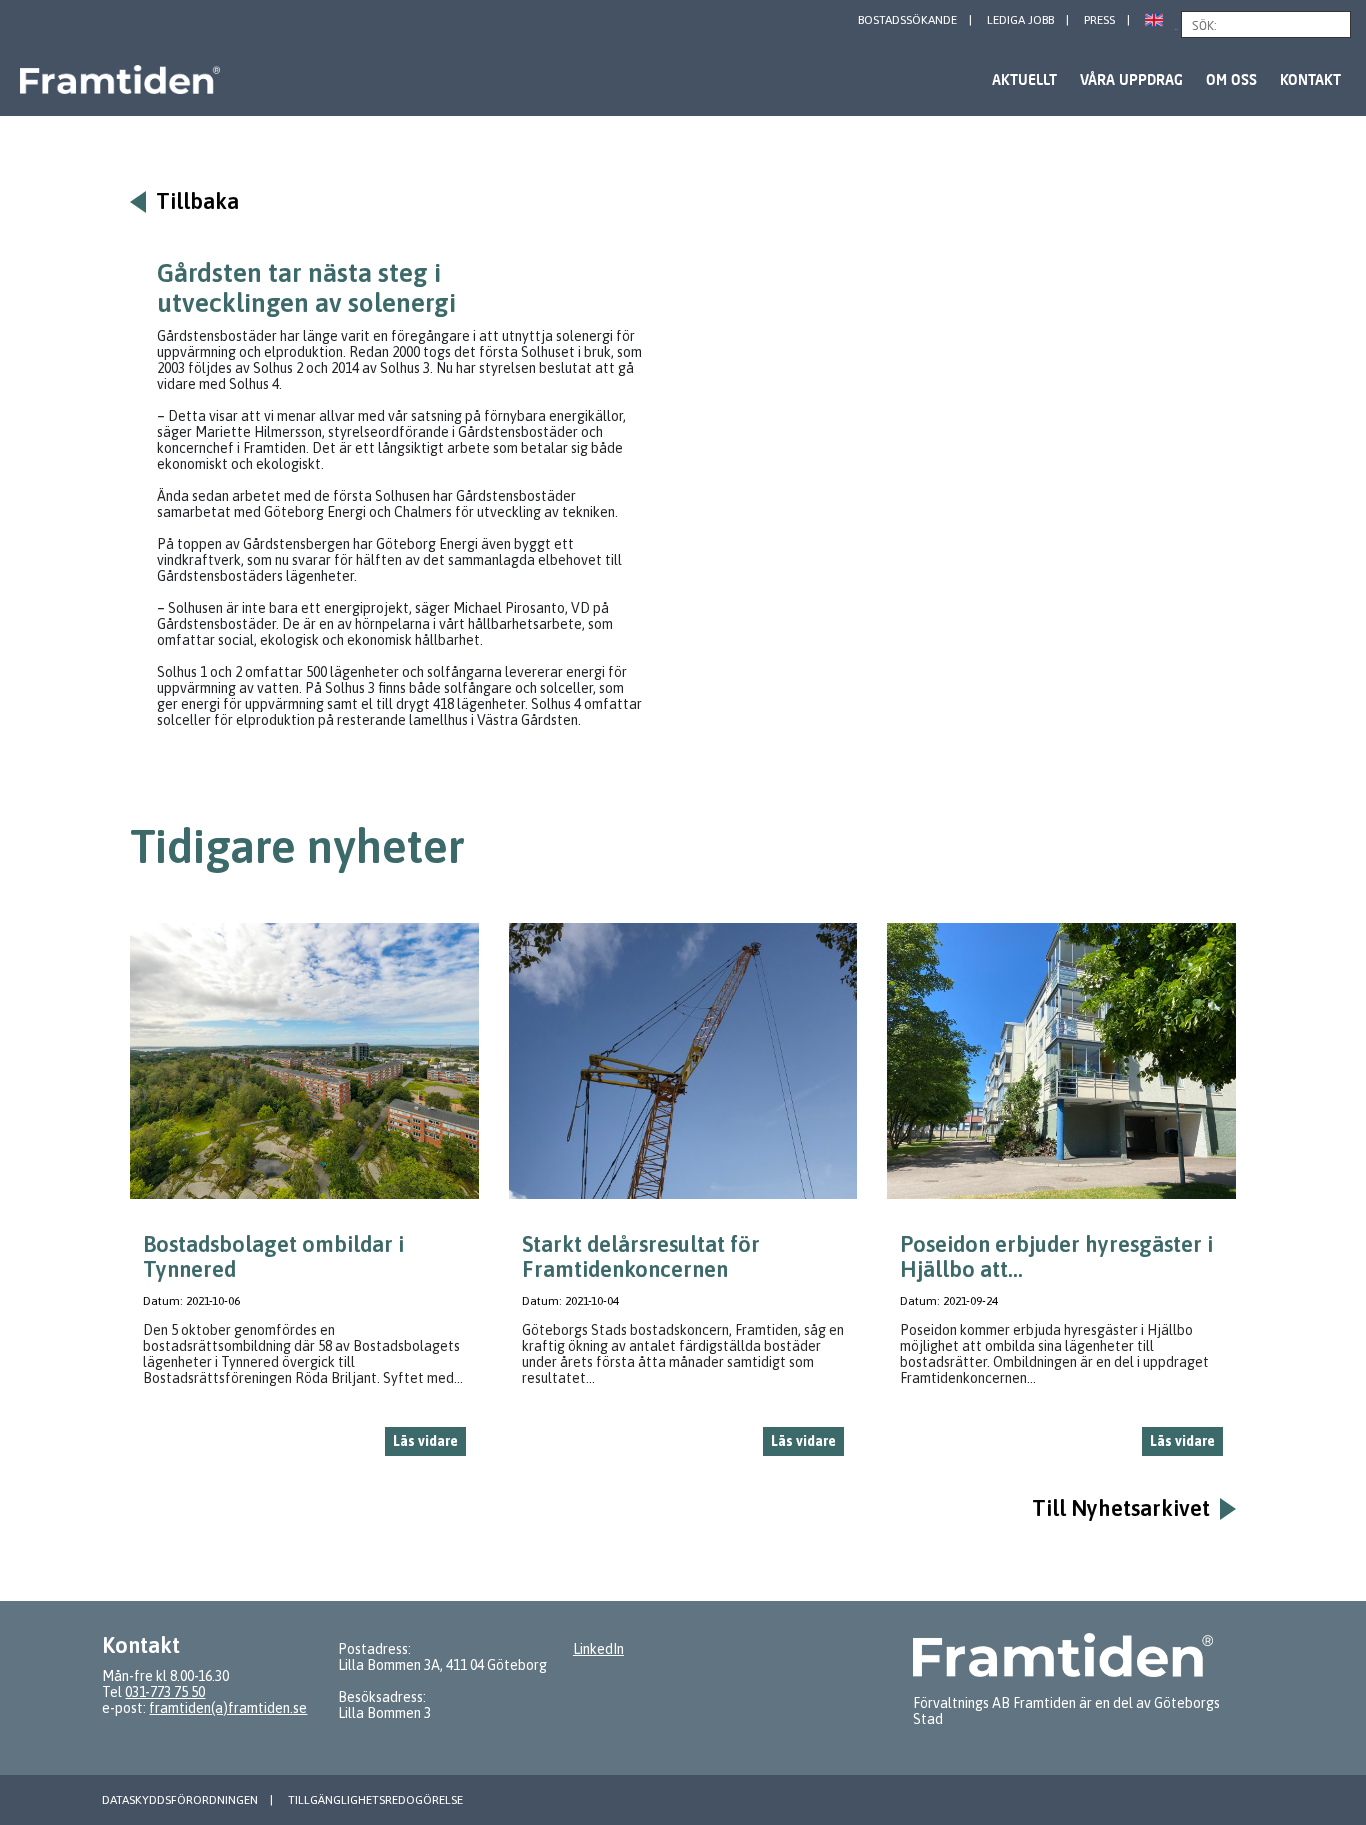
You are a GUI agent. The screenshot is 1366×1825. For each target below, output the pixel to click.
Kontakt (1310, 79)
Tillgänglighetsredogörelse (375, 1800)
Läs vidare (425, 1441)
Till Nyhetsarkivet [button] (1121, 1508)
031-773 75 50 (165, 1692)
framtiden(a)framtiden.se (228, 1708)
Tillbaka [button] (197, 201)
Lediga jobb (1020, 20)
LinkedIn (598, 1649)
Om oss (1231, 79)
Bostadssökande (907, 20)
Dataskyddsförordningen (180, 1800)
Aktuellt (1024, 79)
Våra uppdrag (1131, 79)
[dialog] (304, 1197)
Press (1099, 20)
